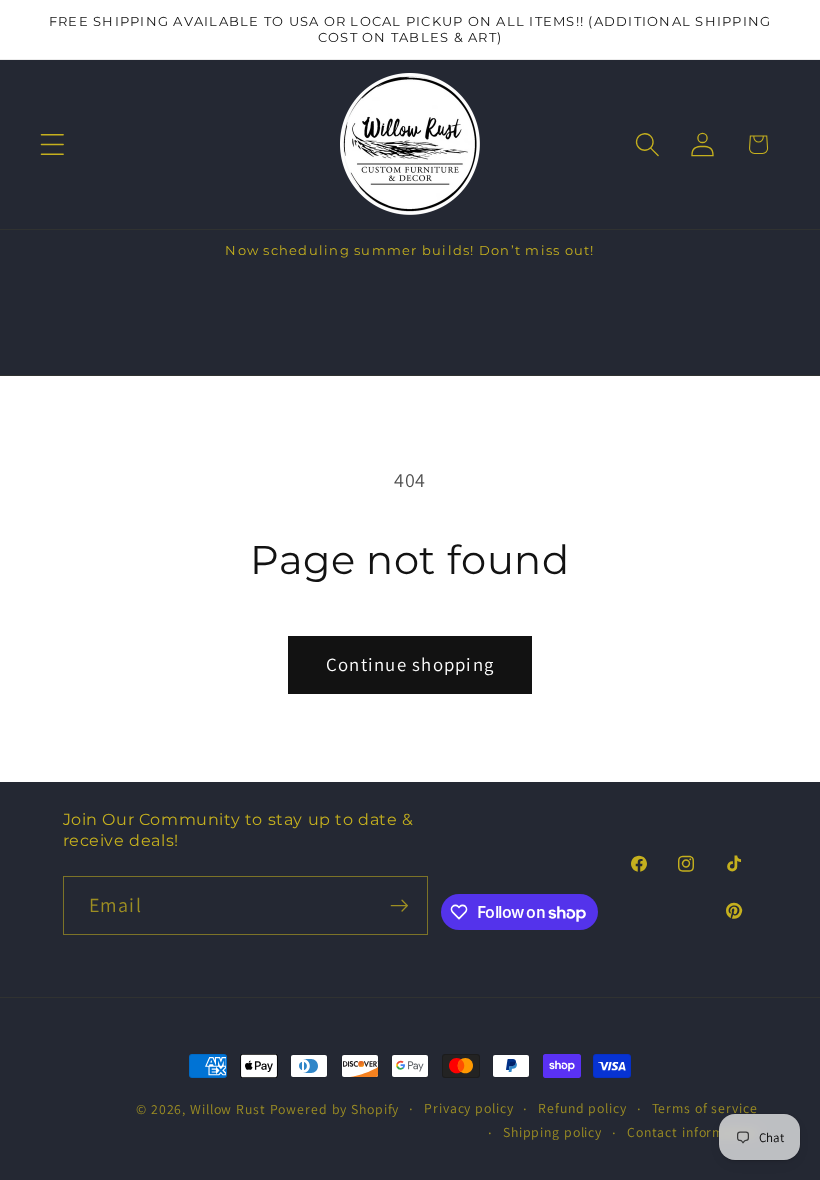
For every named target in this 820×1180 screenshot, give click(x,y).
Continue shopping (410, 664)
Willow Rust (228, 1109)
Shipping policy (552, 1132)
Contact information (692, 1132)
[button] (52, 144)
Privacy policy (468, 1108)
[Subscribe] (399, 905)
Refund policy (582, 1108)
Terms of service (705, 1108)
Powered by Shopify (335, 1109)
